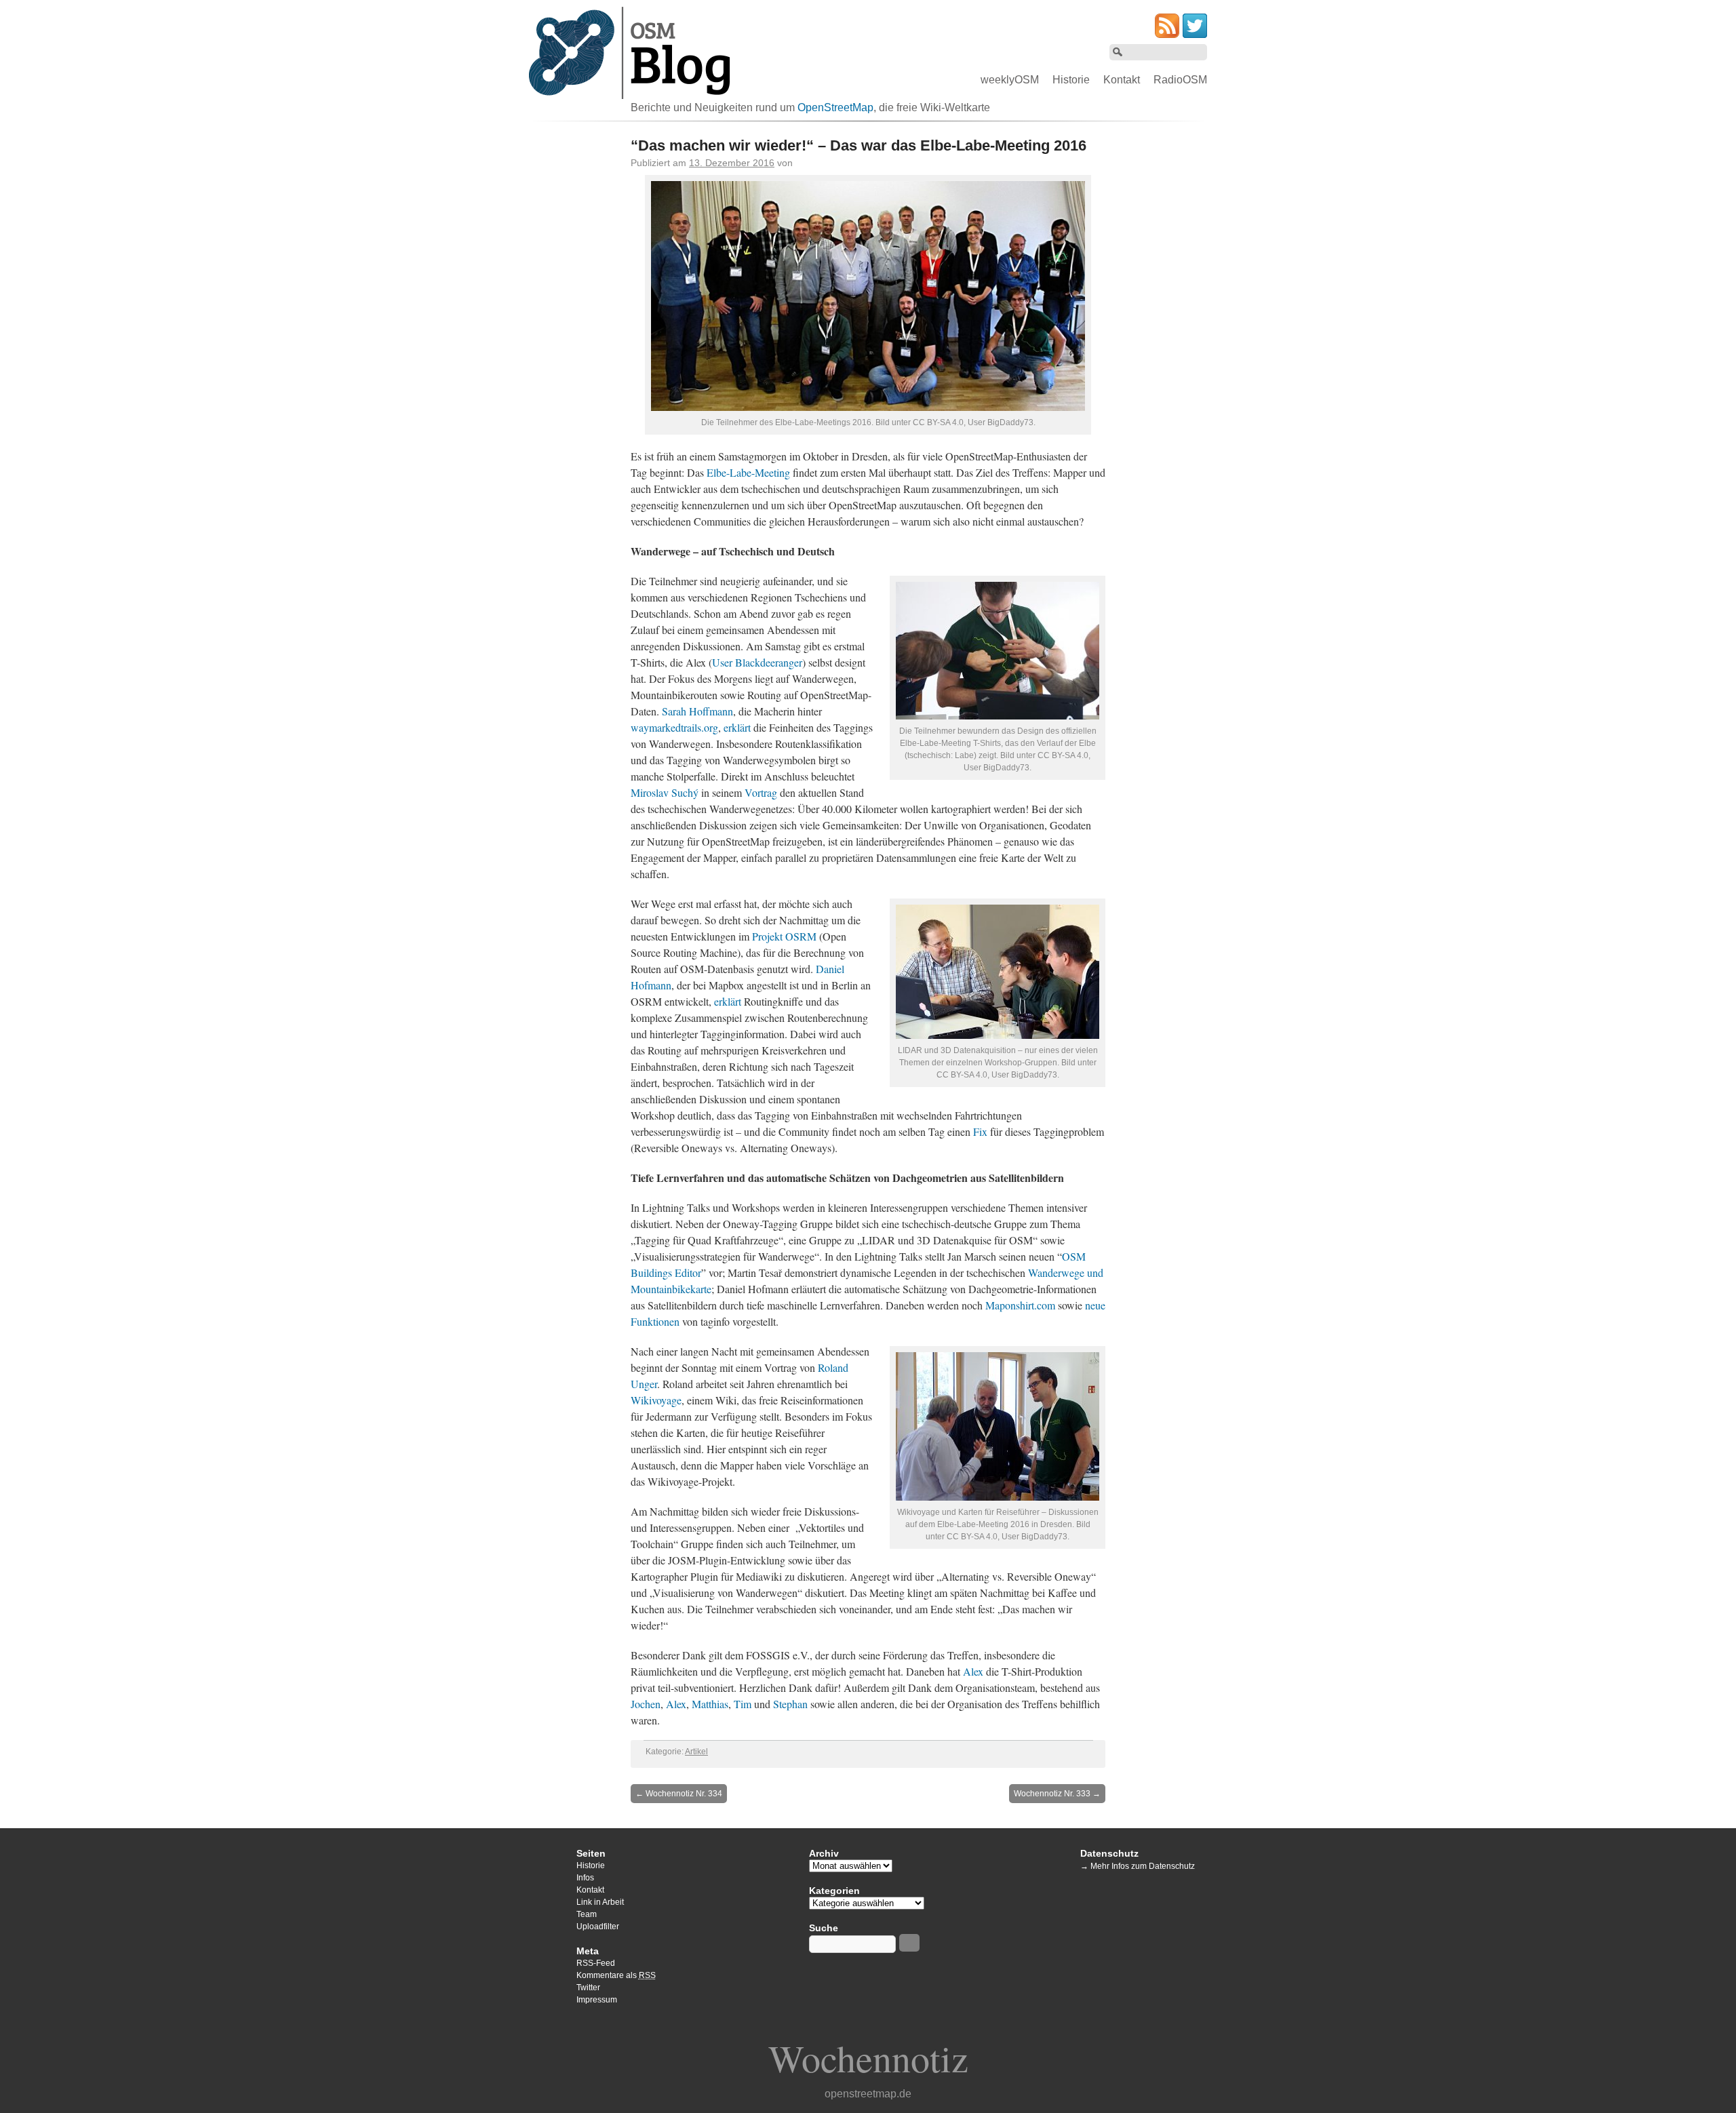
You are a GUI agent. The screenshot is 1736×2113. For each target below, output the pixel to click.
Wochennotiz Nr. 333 (1057, 1794)
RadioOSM (1180, 80)
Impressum (597, 2000)
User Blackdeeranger (757, 662)
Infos (585, 1878)
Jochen (646, 1704)
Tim (743, 1704)
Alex (973, 1671)
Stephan (790, 1704)
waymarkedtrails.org (674, 727)
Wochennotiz (868, 2058)
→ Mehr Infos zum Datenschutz (1138, 1866)
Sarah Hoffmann (697, 711)
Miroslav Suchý (665, 792)
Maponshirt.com (1020, 1305)
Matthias (710, 1704)
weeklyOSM (1010, 80)
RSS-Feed (596, 1963)
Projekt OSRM (784, 936)
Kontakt (1122, 80)
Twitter (588, 1988)
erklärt (737, 727)
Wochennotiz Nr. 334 (679, 1794)
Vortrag (761, 792)
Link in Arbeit (600, 1902)
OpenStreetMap (835, 107)
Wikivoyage (656, 1400)
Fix (980, 1131)
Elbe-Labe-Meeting (748, 472)
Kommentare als (616, 1975)
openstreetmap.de (868, 2094)
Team (587, 1914)
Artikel (696, 1752)
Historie (1071, 80)
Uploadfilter (598, 1927)
